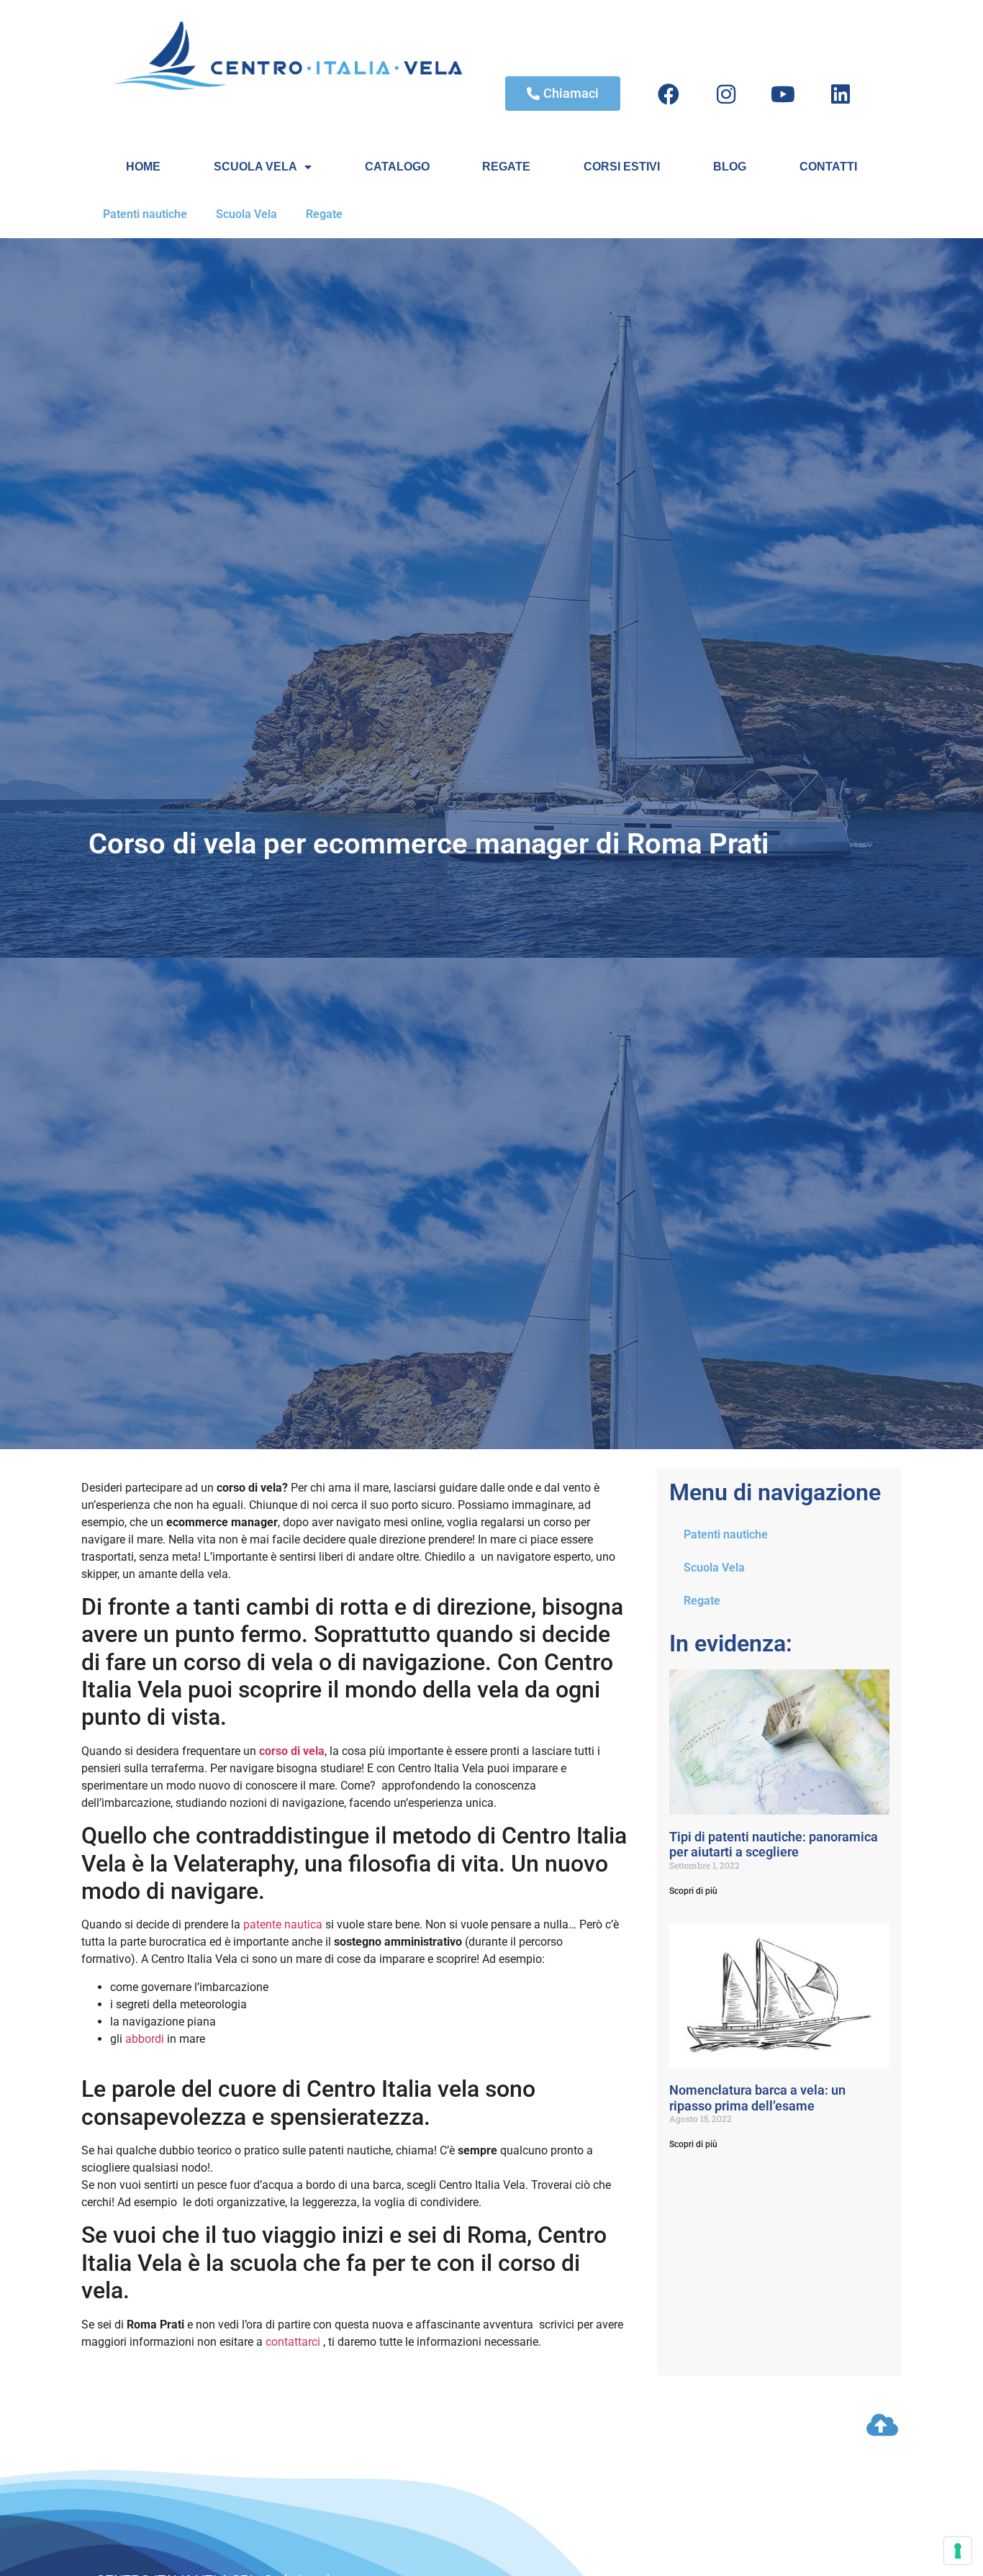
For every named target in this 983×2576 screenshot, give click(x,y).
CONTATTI (828, 167)
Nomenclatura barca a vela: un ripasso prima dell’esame (757, 2098)
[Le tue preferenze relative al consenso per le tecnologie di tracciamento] (958, 2551)
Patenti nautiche (145, 214)
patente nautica (283, 1924)
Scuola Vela (246, 214)
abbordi (145, 2039)
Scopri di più (693, 1891)
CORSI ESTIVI (622, 167)
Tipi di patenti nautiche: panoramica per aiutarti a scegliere (774, 1845)
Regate (324, 214)
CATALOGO (397, 167)
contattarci (293, 2342)
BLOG (730, 167)
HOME (143, 167)
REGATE (506, 167)
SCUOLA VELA (255, 167)
